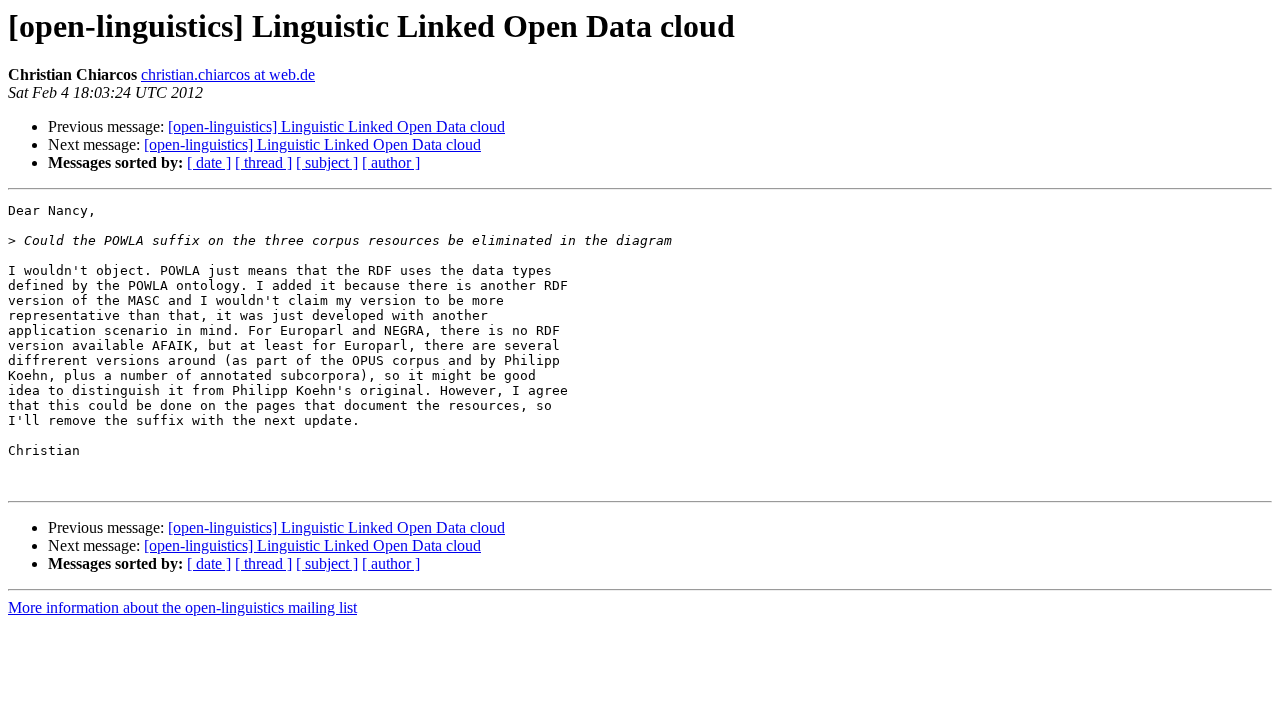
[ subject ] (327, 162)
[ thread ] (263, 162)
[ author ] (391, 162)
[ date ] (209, 162)
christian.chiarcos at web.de (228, 74)
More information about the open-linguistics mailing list (182, 607)
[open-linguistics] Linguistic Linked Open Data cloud (336, 126)
